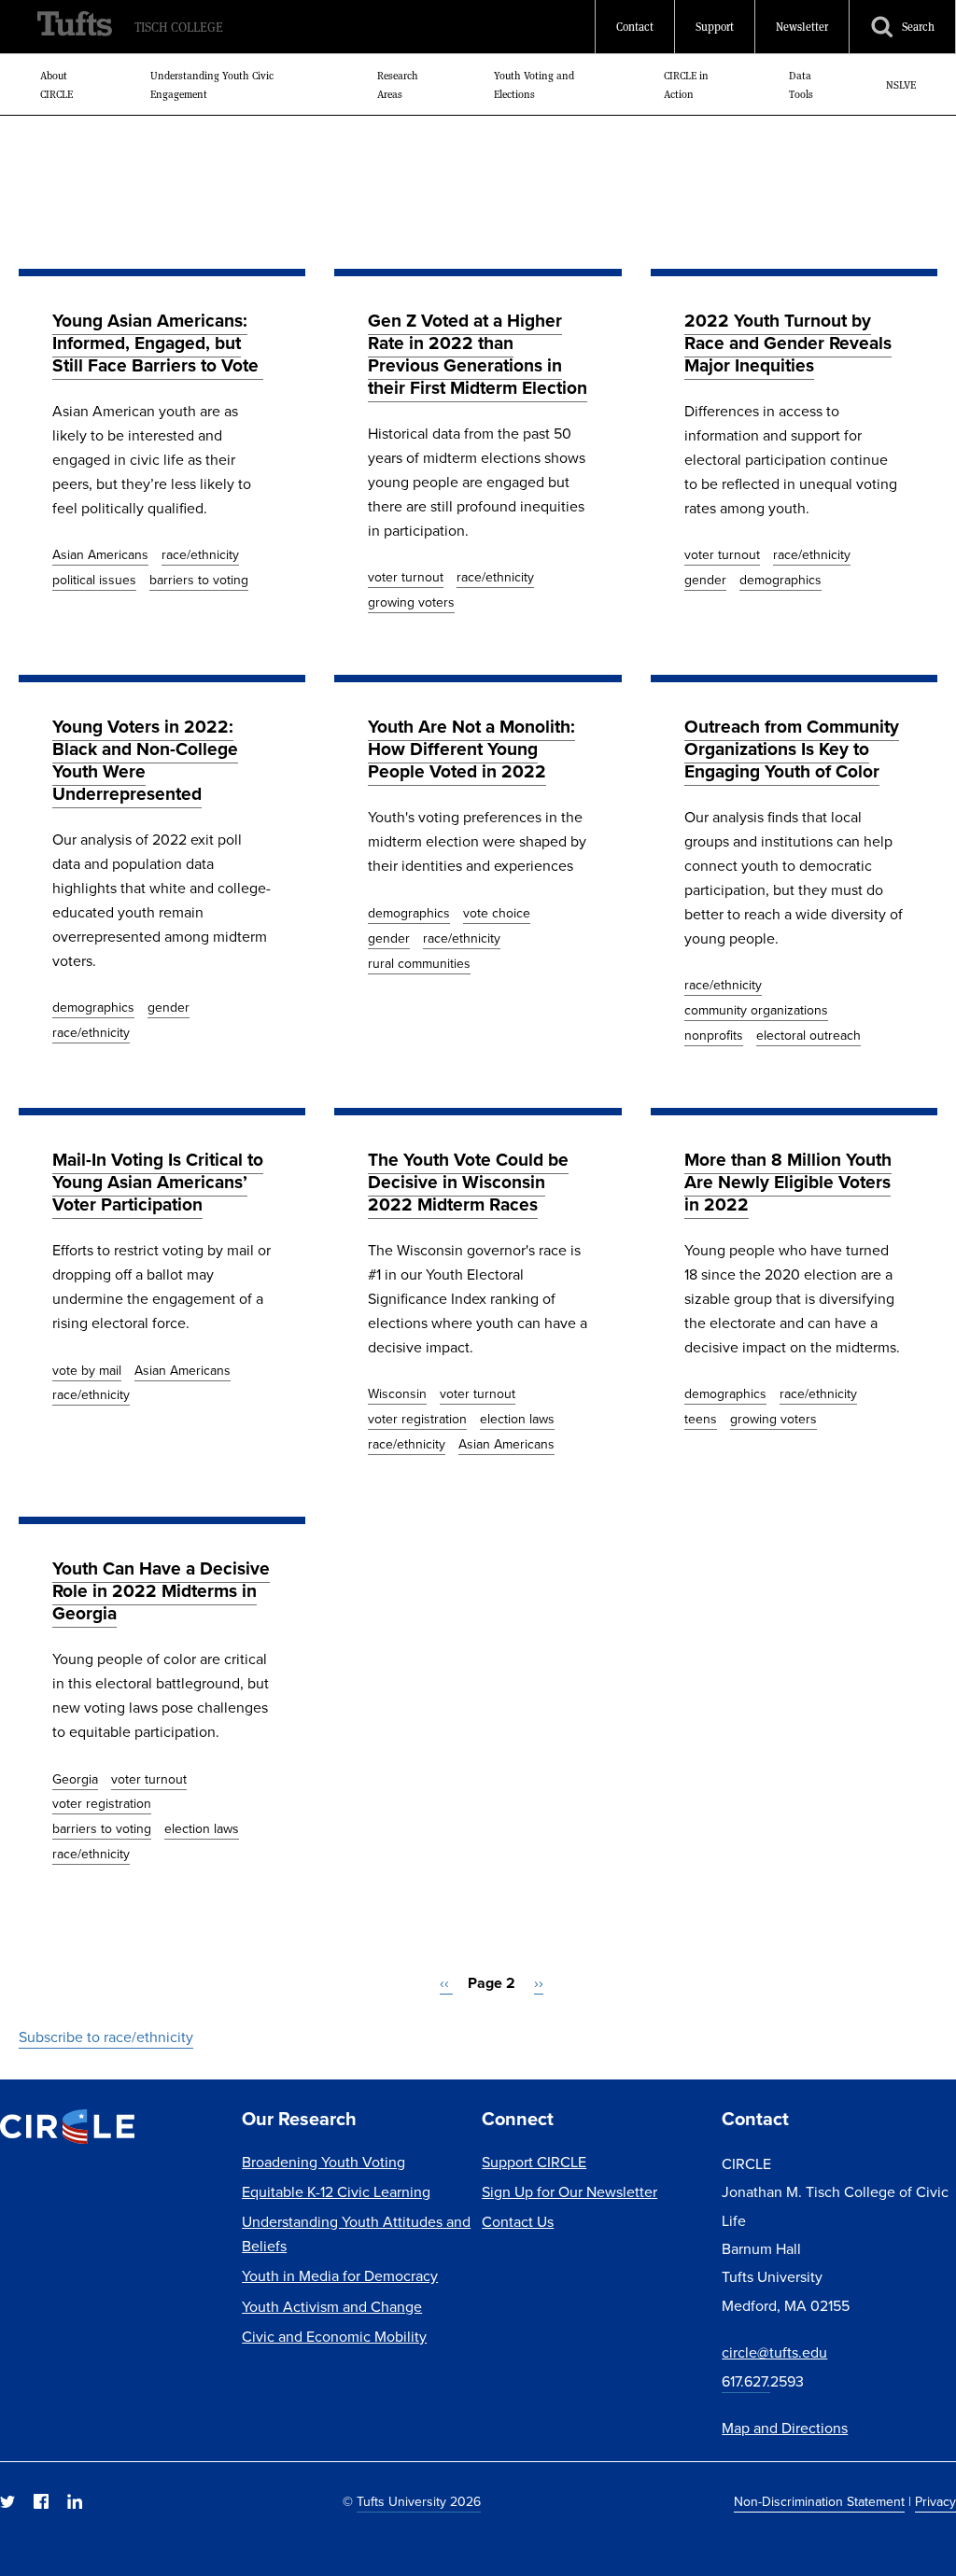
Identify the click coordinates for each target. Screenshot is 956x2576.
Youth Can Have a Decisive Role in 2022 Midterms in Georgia (161, 1591)
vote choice (497, 913)
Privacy (935, 2502)
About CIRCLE (56, 85)
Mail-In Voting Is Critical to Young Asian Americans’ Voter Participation (158, 1182)
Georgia (75, 1779)
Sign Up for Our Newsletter (569, 2192)
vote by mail (87, 1371)
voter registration (417, 1419)
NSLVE (901, 85)
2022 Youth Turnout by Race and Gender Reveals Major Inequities (788, 343)
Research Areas (398, 85)
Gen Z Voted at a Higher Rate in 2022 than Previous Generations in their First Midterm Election (478, 354)
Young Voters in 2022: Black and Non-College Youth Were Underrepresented (145, 760)
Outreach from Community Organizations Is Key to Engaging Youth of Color (792, 749)
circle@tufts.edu (774, 2352)
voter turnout (406, 577)
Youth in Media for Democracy (340, 2276)
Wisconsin (397, 1394)
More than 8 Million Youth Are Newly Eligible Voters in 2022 (788, 1182)
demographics (780, 580)
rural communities (419, 964)
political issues (94, 580)
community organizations (756, 1010)
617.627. (746, 2381)
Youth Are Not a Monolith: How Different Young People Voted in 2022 (471, 749)
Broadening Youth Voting (323, 2162)
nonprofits (714, 1036)
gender (705, 580)
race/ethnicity (200, 555)
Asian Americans (100, 555)
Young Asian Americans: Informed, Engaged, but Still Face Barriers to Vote (158, 343)
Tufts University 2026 (419, 2502)
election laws (517, 1419)
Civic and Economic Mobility (334, 2337)
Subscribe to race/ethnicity (106, 2037)
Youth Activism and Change (332, 2307)
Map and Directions (785, 2428)
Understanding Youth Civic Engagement (212, 85)
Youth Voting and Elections (534, 85)
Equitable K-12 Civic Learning (336, 2192)
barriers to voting (199, 580)
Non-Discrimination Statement (819, 2502)
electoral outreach (808, 1036)
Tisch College (179, 27)
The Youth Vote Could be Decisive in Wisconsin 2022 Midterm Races (468, 1182)
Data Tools (801, 85)
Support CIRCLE (534, 2162)
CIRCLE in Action (686, 85)
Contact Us (518, 2222)
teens (701, 1419)
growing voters (411, 602)
